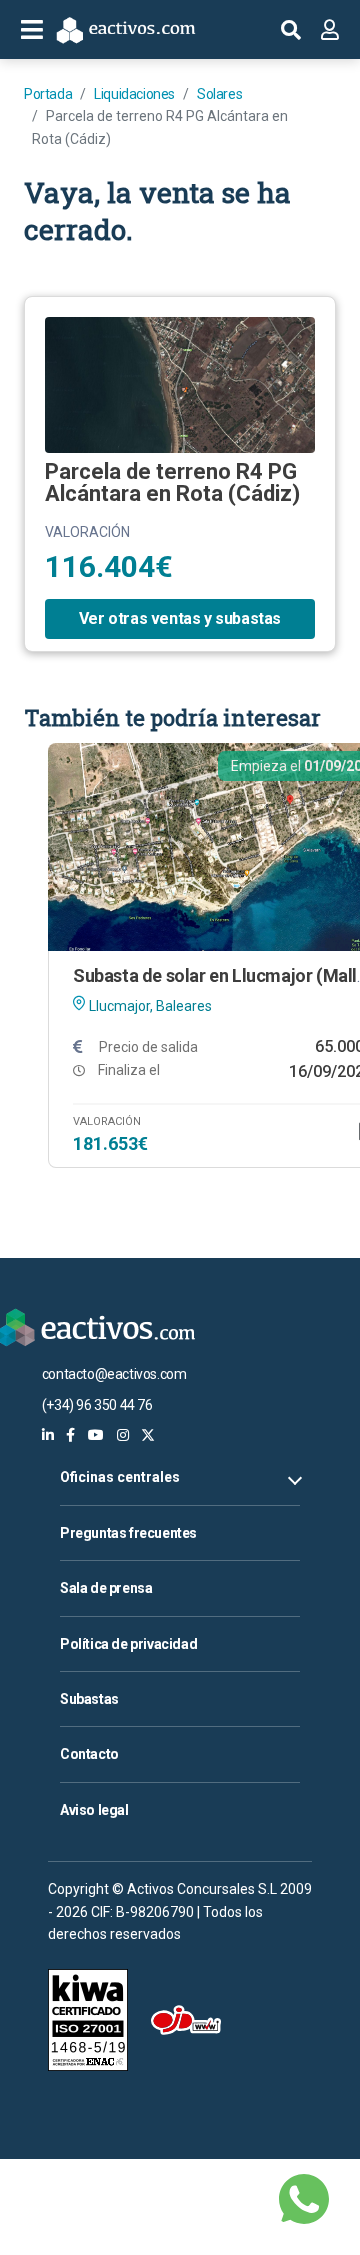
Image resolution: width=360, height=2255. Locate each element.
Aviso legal (94, 1810)
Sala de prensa (106, 1588)
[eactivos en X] (148, 1435)
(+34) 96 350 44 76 (97, 1405)
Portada (48, 94)
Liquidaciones (134, 94)
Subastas (89, 1699)
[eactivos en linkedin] (48, 1435)
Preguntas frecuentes (128, 1533)
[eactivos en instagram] (123, 1435)
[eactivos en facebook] (70, 1435)
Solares (219, 94)
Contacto (89, 1754)
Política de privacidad (128, 1644)
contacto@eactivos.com (114, 1374)
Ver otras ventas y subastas (180, 618)
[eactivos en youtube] (96, 1435)
